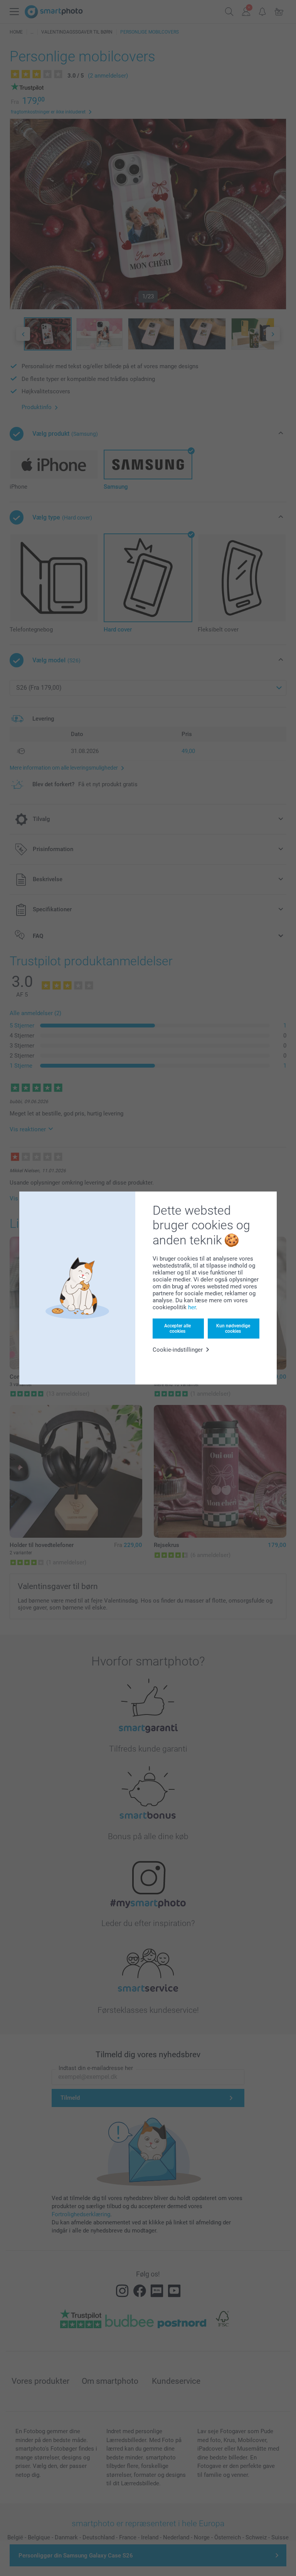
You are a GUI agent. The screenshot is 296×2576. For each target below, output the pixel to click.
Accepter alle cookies (177, 1329)
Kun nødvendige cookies (233, 1329)
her (192, 1307)
